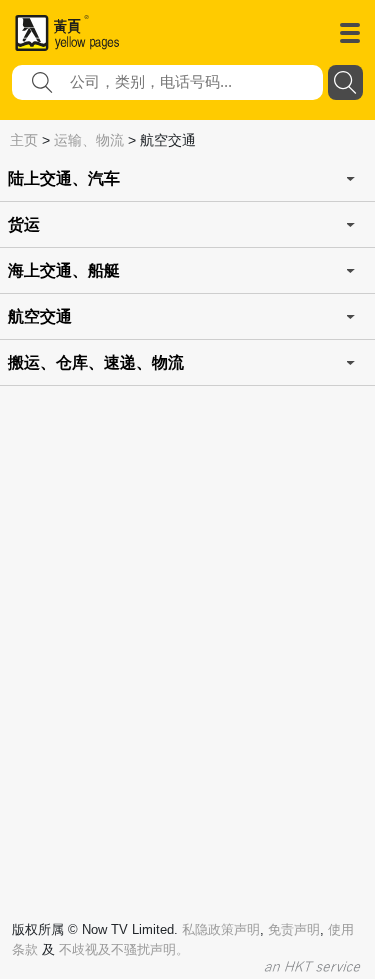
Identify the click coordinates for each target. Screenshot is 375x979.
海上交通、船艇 (64, 270)
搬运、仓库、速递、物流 (96, 362)
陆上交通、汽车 (64, 178)
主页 (24, 140)
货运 (24, 224)
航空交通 (40, 316)
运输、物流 (89, 140)
